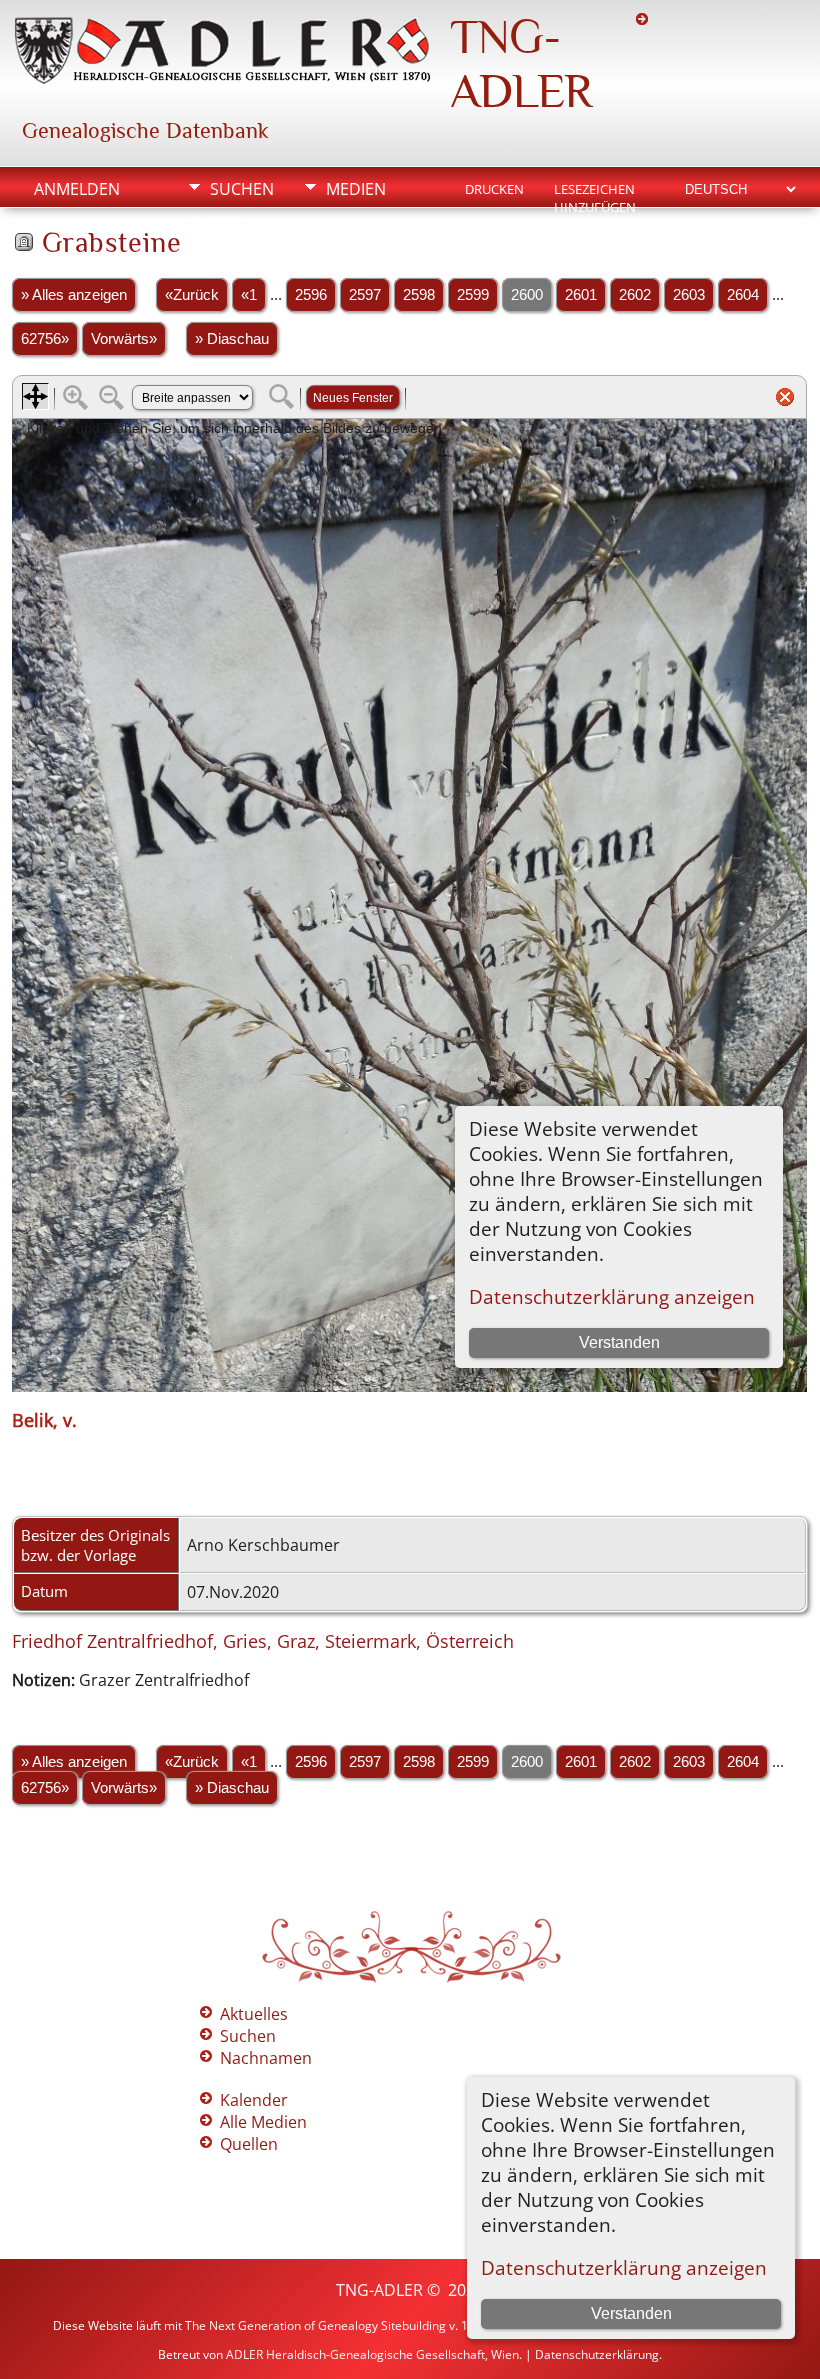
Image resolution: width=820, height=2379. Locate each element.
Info (228, 223)
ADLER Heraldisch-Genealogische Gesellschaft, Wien (372, 2354)
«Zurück (192, 295)
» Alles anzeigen (74, 295)
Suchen (242, 189)
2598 (419, 295)
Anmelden (77, 189)
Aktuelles (254, 2014)
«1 (249, 295)
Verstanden (631, 2313)
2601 (581, 295)
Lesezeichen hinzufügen (595, 191)
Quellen (249, 2144)
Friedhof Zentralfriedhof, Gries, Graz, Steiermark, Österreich (263, 1641)
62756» (45, 339)
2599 (473, 295)
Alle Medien (263, 2122)
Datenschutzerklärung (597, 2354)
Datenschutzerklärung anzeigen (624, 2267)
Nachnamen (266, 2058)
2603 (689, 295)
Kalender (254, 2100)
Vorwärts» (124, 339)
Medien (356, 189)
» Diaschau (232, 339)
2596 (311, 295)
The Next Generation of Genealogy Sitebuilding (315, 2325)
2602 (635, 295)
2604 (743, 295)
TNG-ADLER (521, 64)
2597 (365, 295)
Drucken (494, 189)
